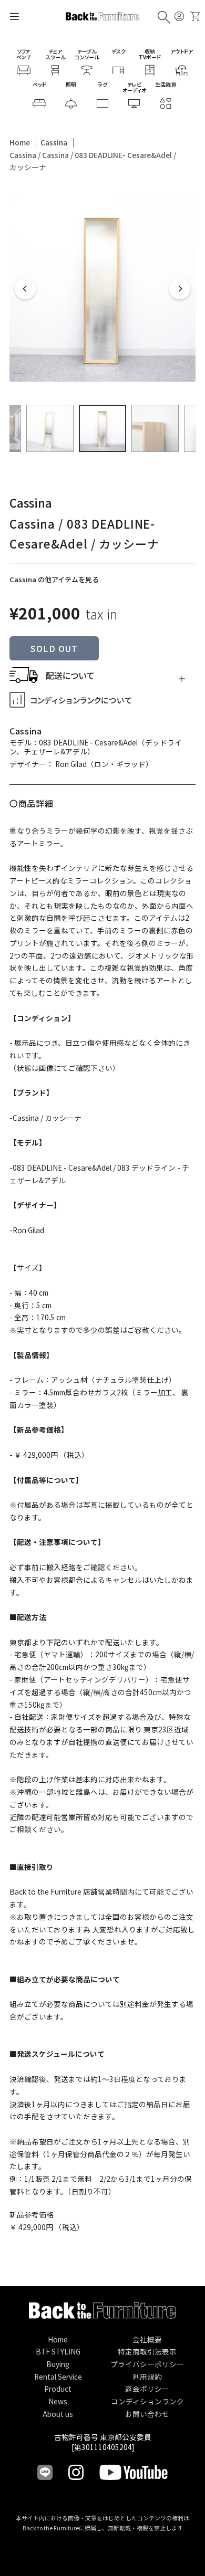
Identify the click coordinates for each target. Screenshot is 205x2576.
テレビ (134, 87)
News (58, 2401)
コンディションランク (147, 2401)
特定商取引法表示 (147, 2351)
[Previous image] (25, 289)
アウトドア (182, 51)
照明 (71, 84)
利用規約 (147, 2377)
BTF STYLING (58, 2351)
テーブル (87, 54)
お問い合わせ (147, 2414)
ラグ (102, 84)
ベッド (39, 84)
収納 (150, 54)
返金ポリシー (147, 2389)
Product (58, 2389)
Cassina (54, 142)
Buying (58, 2364)
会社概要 (147, 2339)
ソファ (24, 54)
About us (58, 2414)
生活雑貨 (166, 84)
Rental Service (58, 2377)
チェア (55, 54)
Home (20, 142)
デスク (119, 51)
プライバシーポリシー (147, 2364)
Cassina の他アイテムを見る (54, 579)
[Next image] (180, 289)
